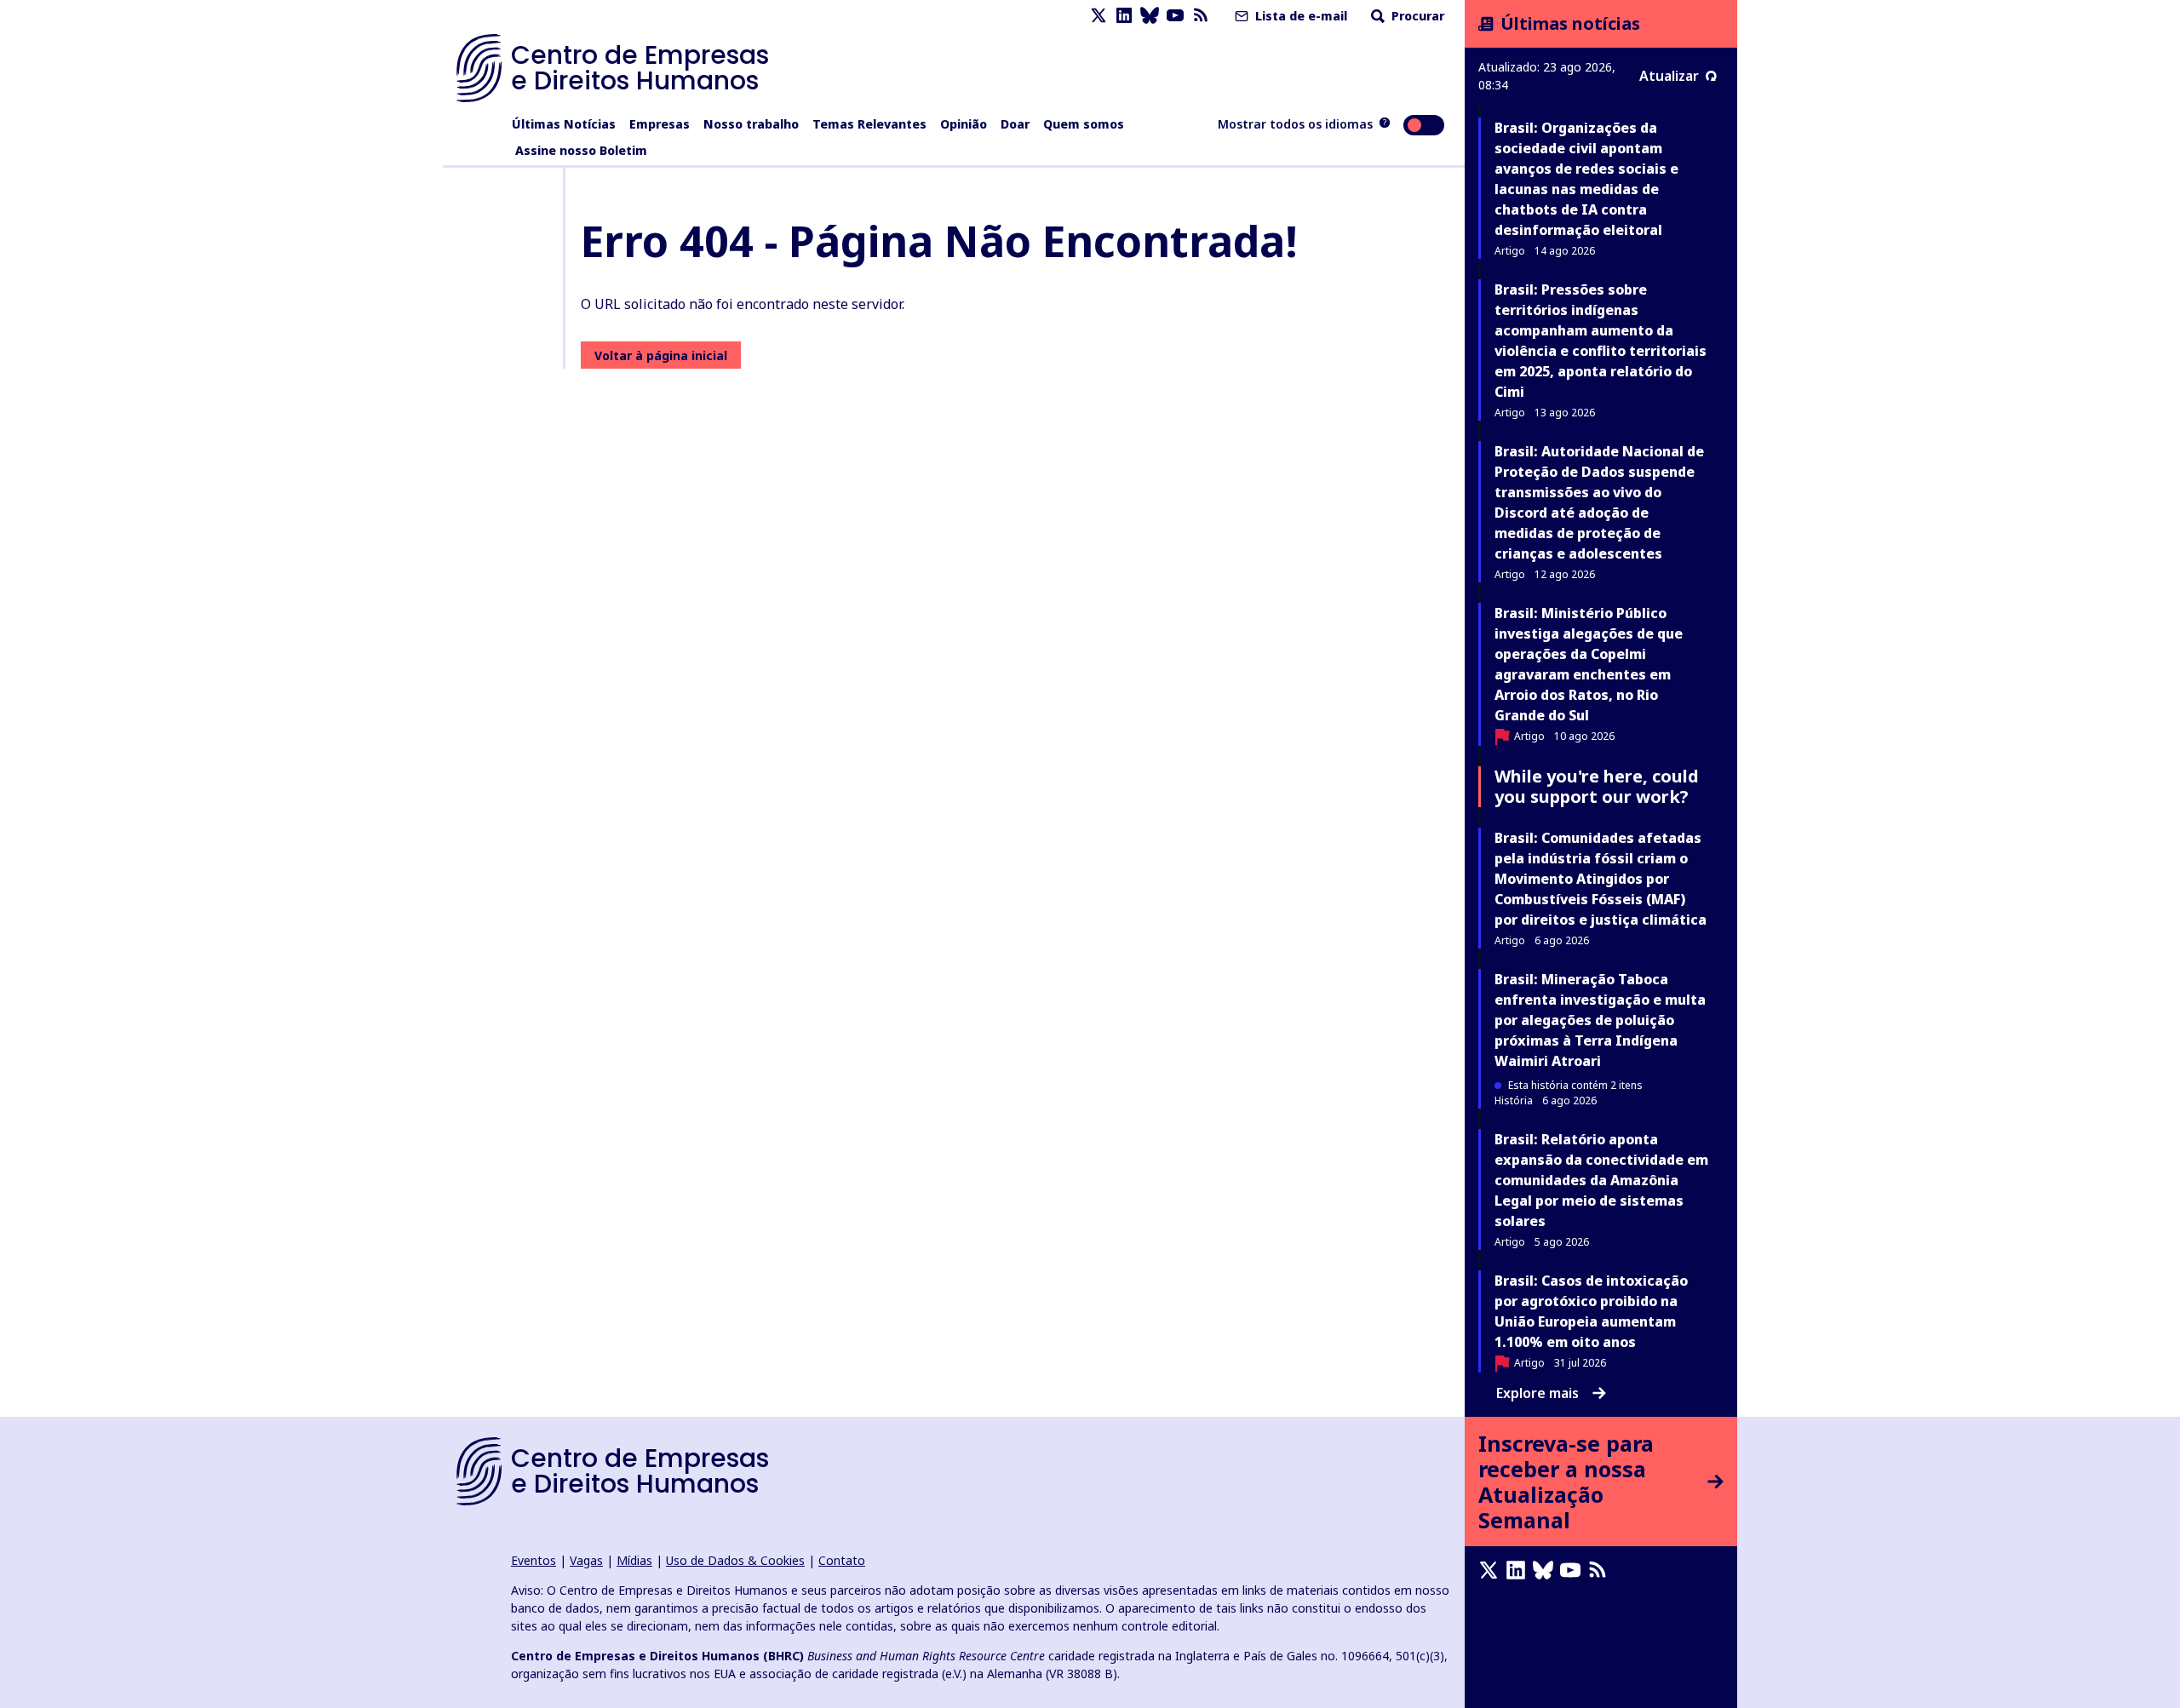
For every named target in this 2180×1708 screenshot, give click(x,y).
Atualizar (1669, 76)
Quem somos (1084, 124)
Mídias (634, 1560)
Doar (1015, 124)
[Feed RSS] (1201, 16)
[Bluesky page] (1150, 16)
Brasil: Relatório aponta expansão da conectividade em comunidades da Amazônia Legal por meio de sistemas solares (1601, 1180)
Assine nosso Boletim (581, 150)
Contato (842, 1560)
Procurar (1416, 16)
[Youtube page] (1175, 16)
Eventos (534, 1560)
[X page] (1099, 16)
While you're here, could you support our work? (1597, 786)
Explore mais (1537, 1393)
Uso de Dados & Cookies (735, 1560)
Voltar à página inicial (661, 355)
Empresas (660, 124)
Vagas (586, 1560)
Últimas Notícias (564, 124)
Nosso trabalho (751, 124)
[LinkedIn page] (1124, 16)
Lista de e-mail (1299, 16)
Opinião (964, 124)
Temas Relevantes (869, 124)
